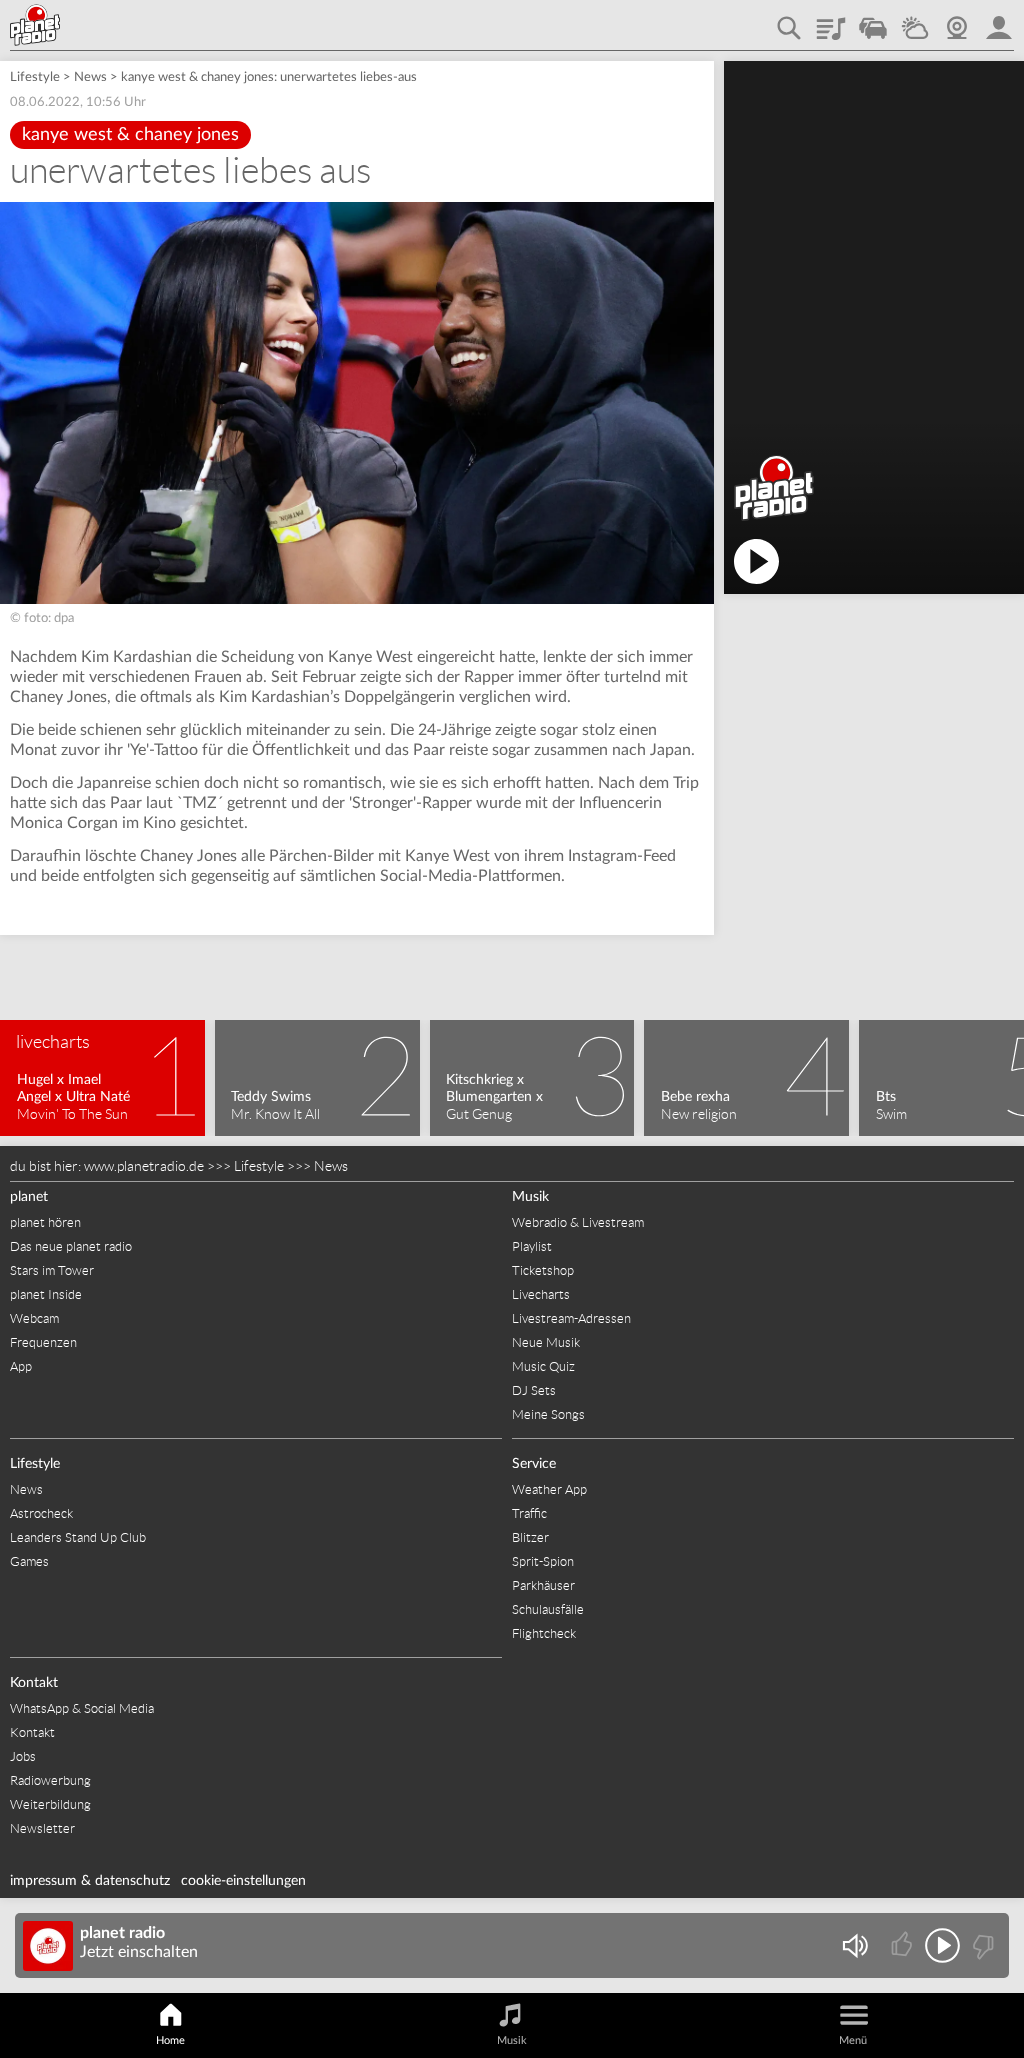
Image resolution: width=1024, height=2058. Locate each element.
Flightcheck (544, 1633)
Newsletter (42, 1828)
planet (29, 1197)
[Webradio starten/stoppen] (942, 1945)
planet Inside (46, 1294)
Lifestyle (35, 77)
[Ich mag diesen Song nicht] (981, 1945)
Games (29, 1561)
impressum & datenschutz (90, 1881)
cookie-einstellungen (243, 1881)
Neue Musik (546, 1342)
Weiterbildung (50, 1804)
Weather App (549, 1489)
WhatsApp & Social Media (82, 1708)
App (21, 1366)
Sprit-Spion (543, 1561)
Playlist (831, 21)
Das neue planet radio (71, 1246)
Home (170, 2040)
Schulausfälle (548, 1609)
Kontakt (34, 1683)
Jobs (23, 1756)
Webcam (957, 21)
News (90, 77)
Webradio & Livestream (578, 1222)
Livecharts (541, 1294)
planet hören (45, 1222)
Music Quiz (543, 1366)
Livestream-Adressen (571, 1318)
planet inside (999, 21)
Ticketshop (543, 1270)
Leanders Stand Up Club (78, 1537)
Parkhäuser (543, 1585)
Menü (853, 2040)
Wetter (915, 21)
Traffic (873, 21)
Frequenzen (43, 1342)
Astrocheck (41, 1513)
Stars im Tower (52, 1270)
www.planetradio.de (144, 1166)
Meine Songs (548, 1414)
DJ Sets (534, 1390)
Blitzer (530, 1537)
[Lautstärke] (854, 1945)
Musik (530, 1197)
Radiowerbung (50, 1780)
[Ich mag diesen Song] (903, 1945)
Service (534, 1464)
